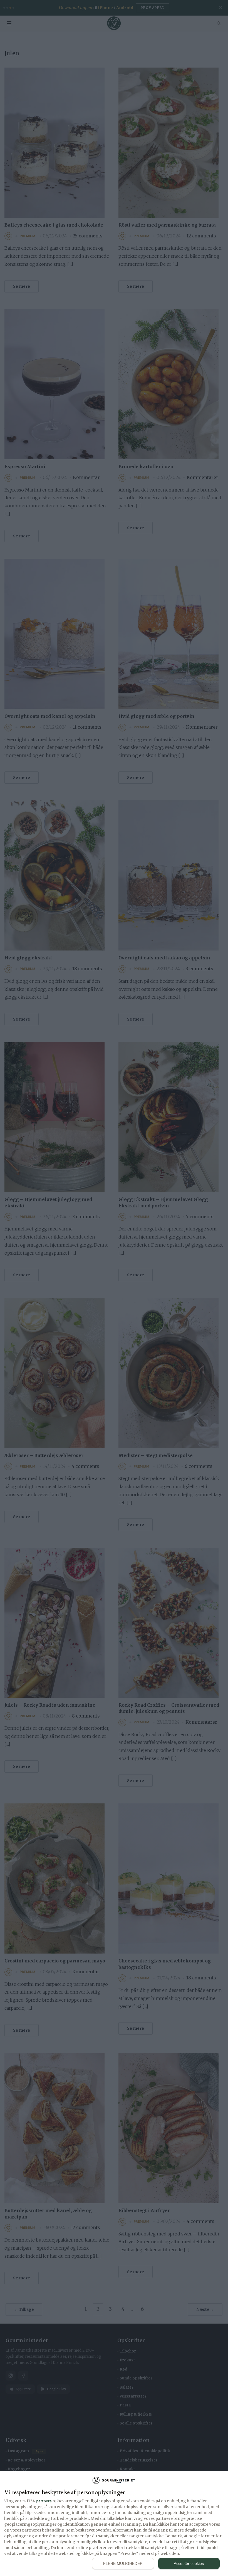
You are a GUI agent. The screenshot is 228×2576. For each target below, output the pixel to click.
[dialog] (114, 2523)
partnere (44, 2501)
